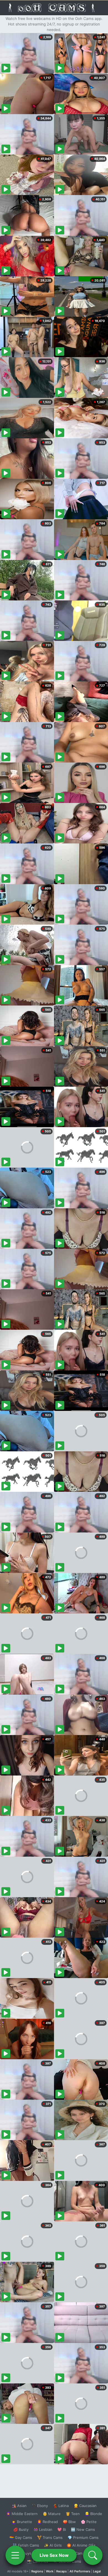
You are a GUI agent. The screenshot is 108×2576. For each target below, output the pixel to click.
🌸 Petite (89, 2522)
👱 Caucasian (85, 2506)
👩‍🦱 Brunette (22, 2522)
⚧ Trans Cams (50, 2537)
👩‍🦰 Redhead (47, 2522)
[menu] (15, 2555)
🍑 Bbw (69, 2522)
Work (50, 2571)
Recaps (61, 2571)
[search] (93, 2555)
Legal (97, 2571)
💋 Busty (21, 2529)
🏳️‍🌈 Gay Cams (21, 2537)
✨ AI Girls (53, 2545)
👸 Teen (73, 2514)
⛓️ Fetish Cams (26, 2545)
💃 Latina (61, 2506)
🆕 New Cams (83, 2529)
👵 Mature (52, 2514)
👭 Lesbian (43, 2529)
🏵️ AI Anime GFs (81, 2545)
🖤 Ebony (40, 2506)
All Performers (80, 2571)
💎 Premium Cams (83, 2537)
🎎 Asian (19, 2506)
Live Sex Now (54, 2555)
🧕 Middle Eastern (22, 2514)
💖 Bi (62, 2529)
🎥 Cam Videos (83, 2553)
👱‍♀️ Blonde (93, 2514)
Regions (37, 2571)
